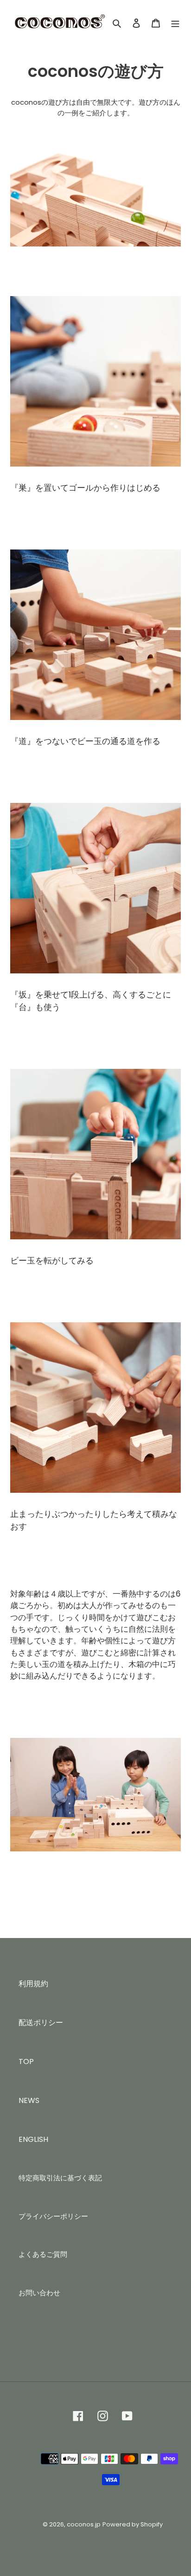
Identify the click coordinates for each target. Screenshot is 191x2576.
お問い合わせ (39, 2293)
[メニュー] (175, 23)
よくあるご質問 (43, 2254)
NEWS (29, 2100)
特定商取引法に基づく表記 (60, 2178)
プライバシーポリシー (53, 2216)
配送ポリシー (41, 2023)
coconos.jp (84, 2524)
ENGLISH (33, 2139)
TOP (26, 2061)
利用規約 (33, 1984)
